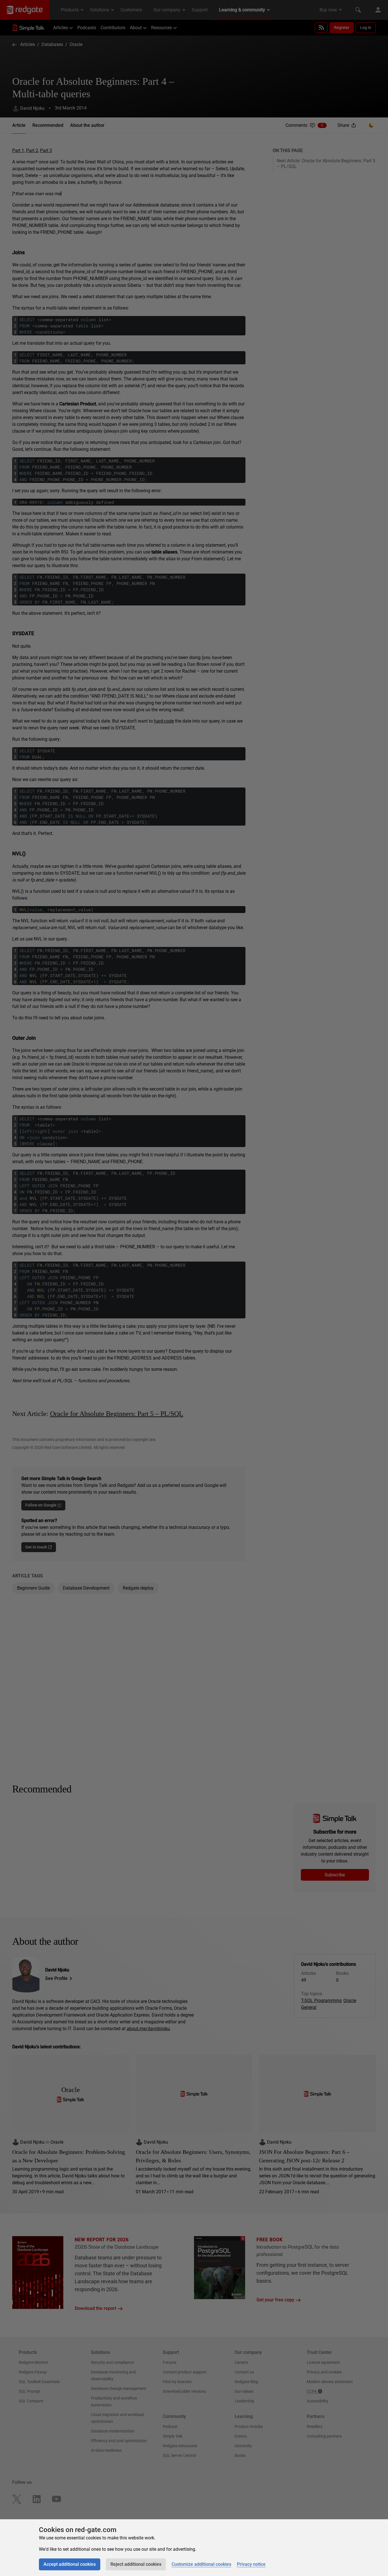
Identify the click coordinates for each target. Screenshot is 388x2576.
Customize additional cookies (201, 2564)
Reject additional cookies (136, 2564)
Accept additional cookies (70, 2564)
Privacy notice (251, 2564)
